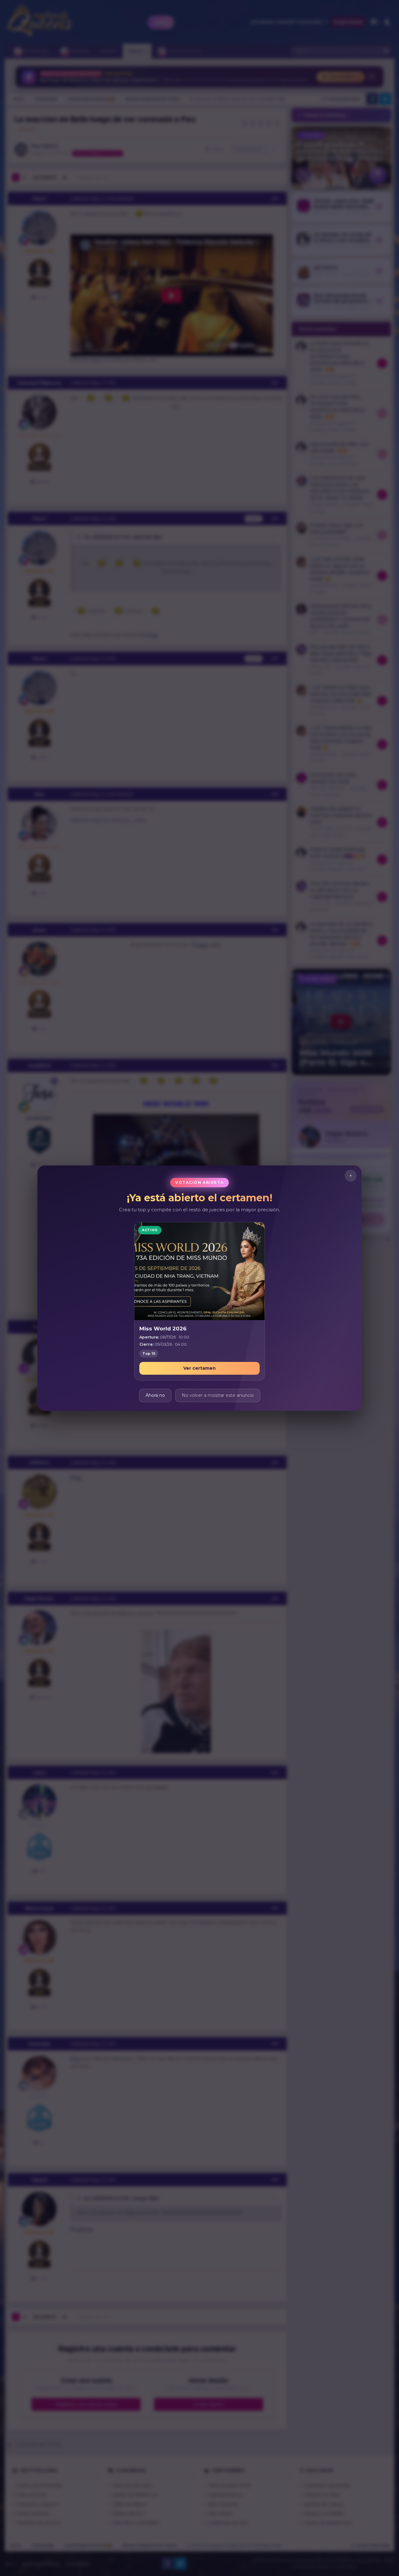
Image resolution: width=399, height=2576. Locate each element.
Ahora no (155, 1395)
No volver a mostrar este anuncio (218, 1395)
